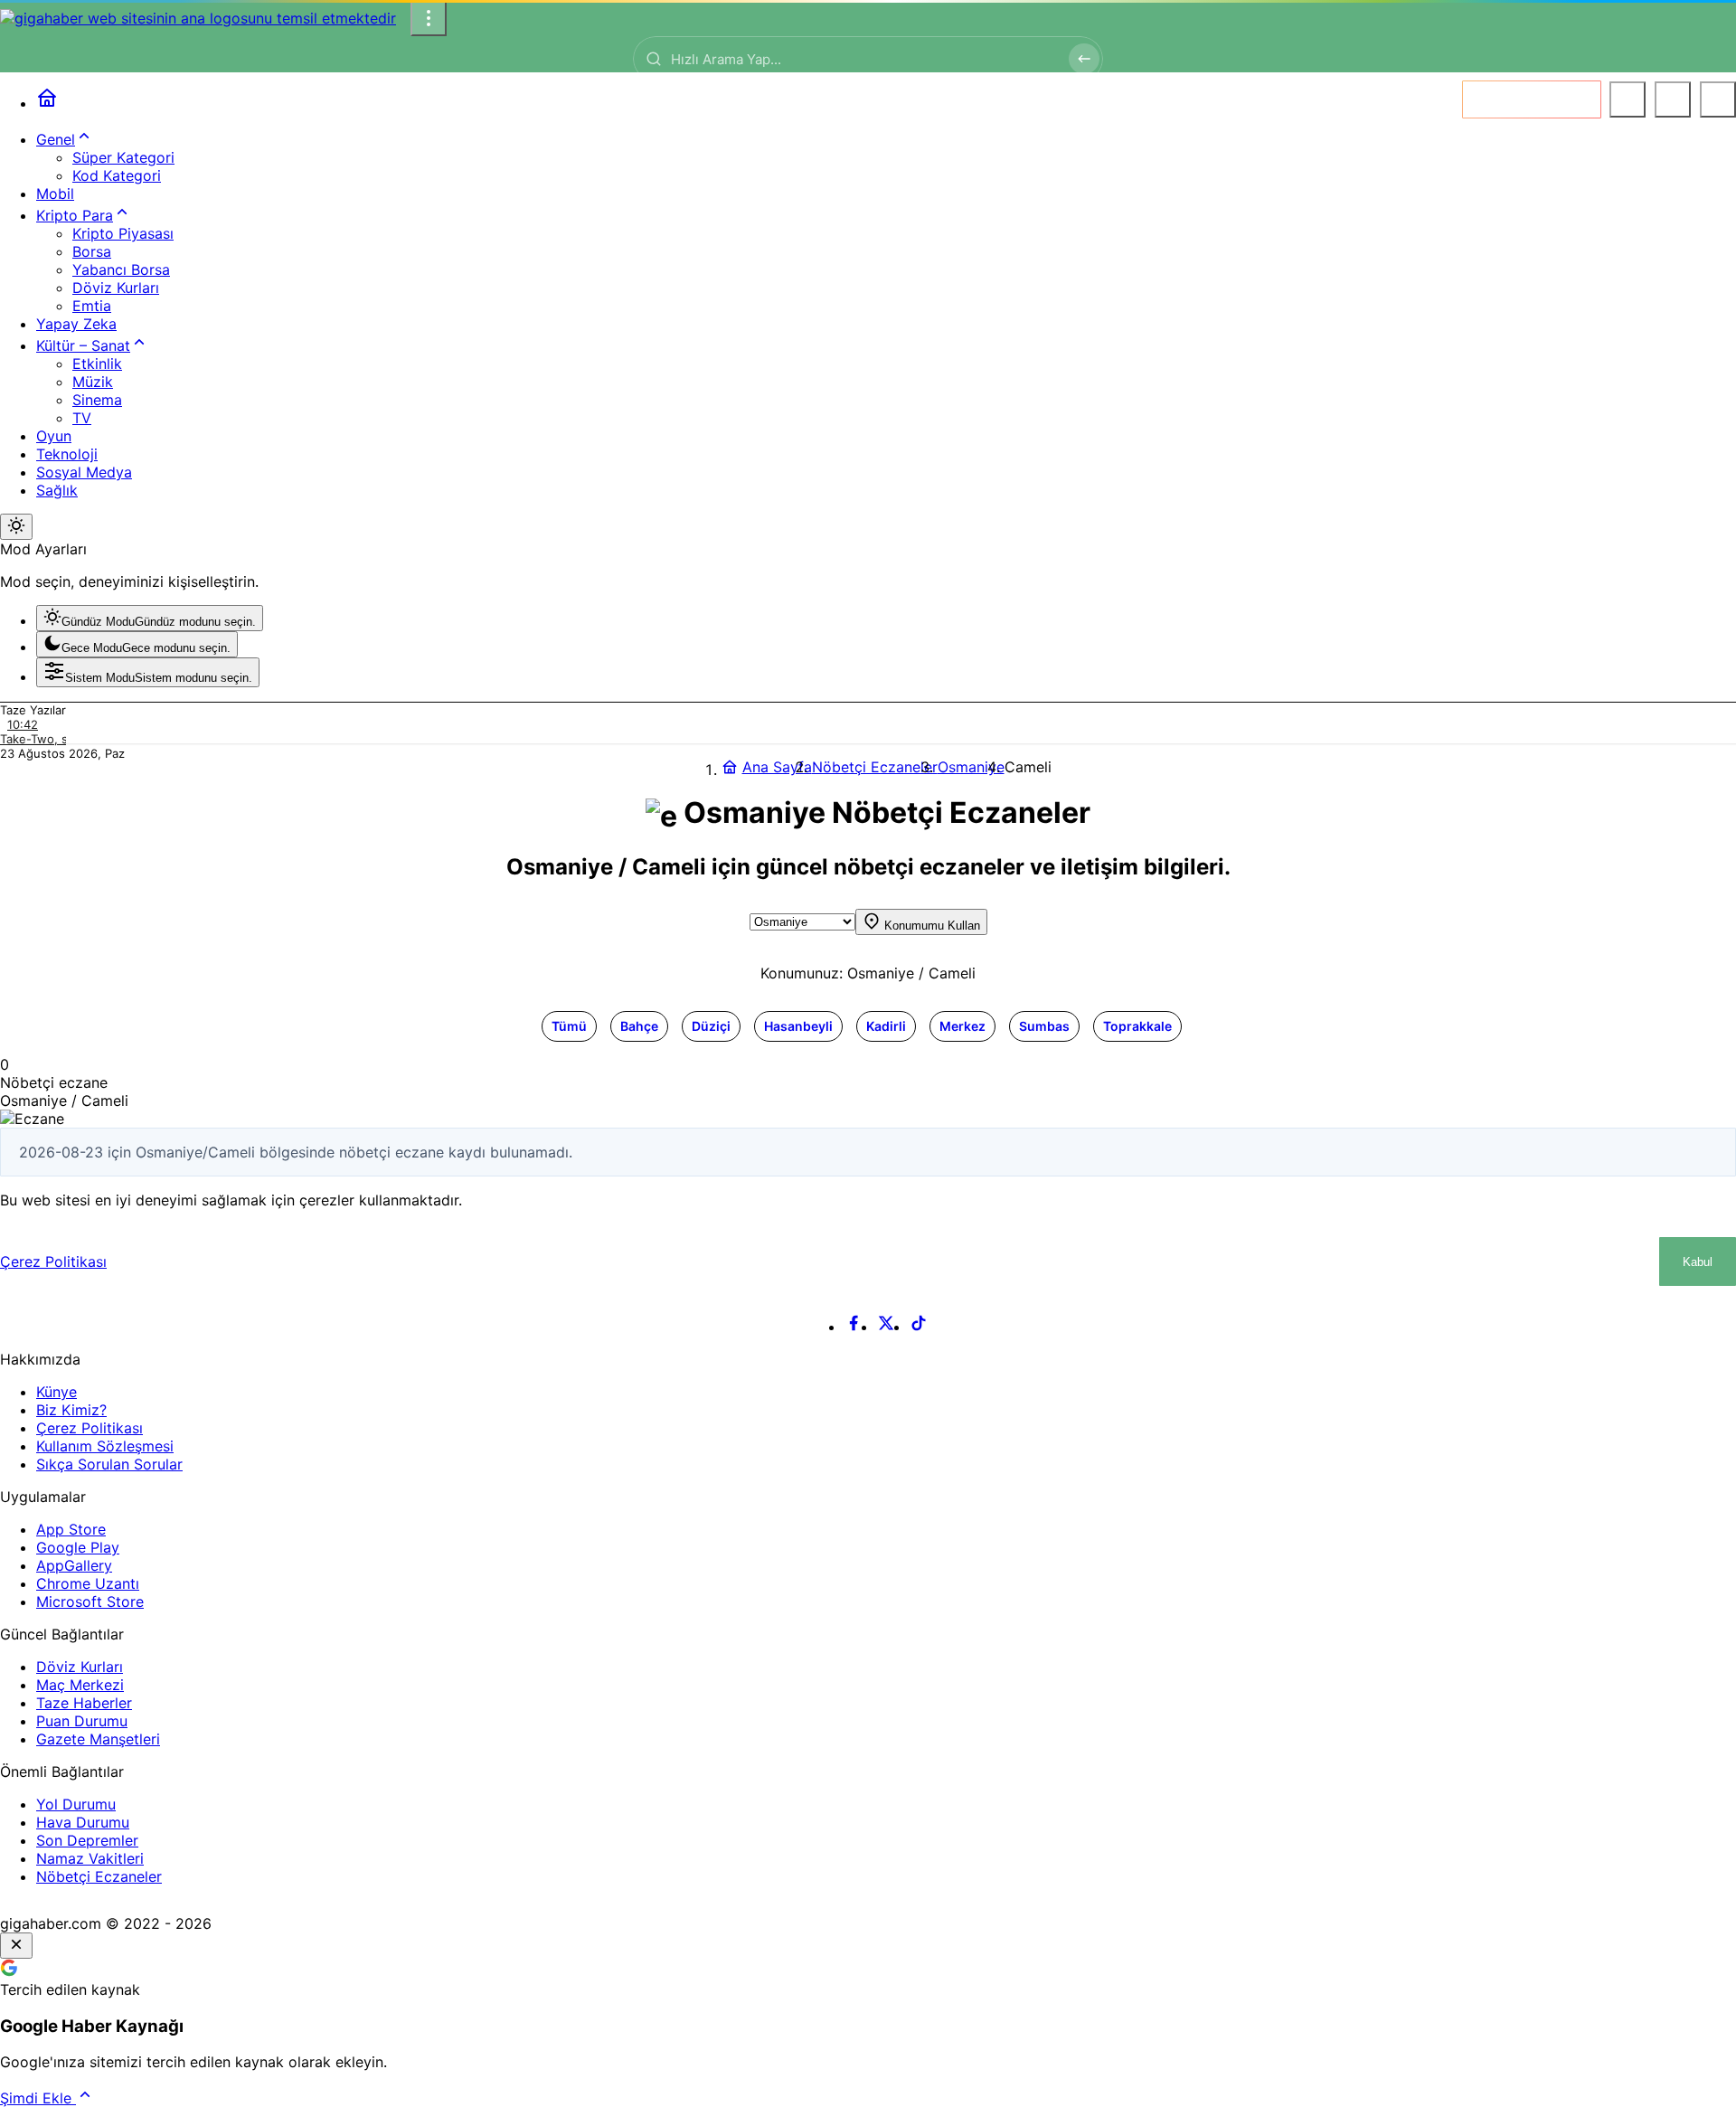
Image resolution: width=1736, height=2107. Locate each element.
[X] (886, 1327)
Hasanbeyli (798, 1026)
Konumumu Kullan (930, 926)
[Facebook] (854, 1327)
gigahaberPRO (1545, 99)
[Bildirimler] (1718, 99)
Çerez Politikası (53, 1261)
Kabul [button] (1698, 1262)
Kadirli (886, 1026)
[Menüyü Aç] (429, 18)
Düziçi (711, 1026)
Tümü (569, 1026)
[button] (1627, 99)
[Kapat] (16, 1946)
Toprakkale (1137, 1026)
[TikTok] (919, 1327)
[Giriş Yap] (1673, 99)
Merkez (962, 1026)
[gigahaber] (198, 18)
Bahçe (639, 1026)
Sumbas (1044, 1026)
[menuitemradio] (150, 618)
